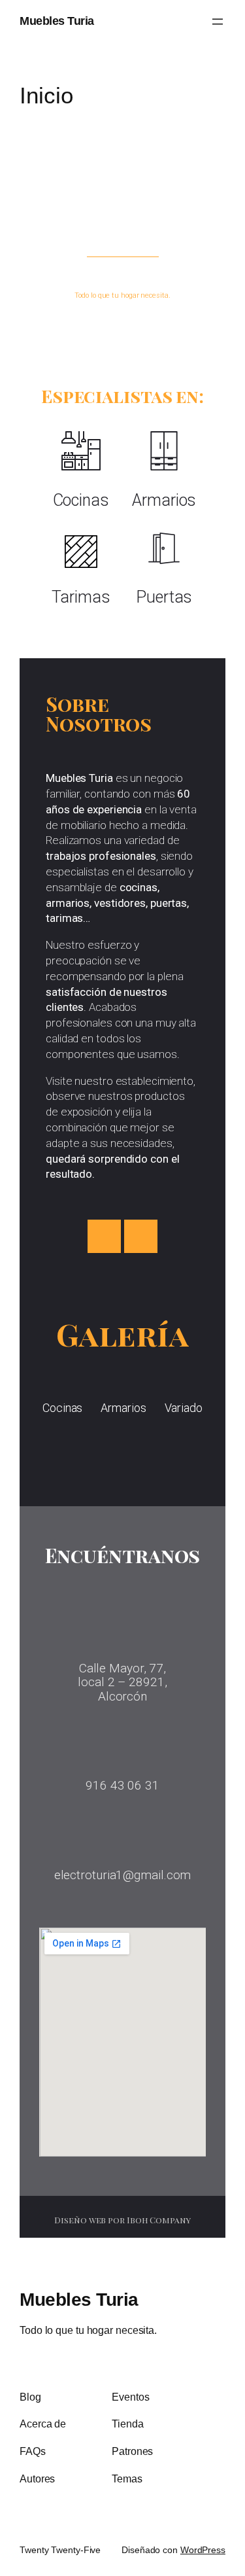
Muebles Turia (57, 21)
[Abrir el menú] (218, 22)
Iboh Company (159, 2220)
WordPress (203, 2550)
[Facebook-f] (104, 1236)
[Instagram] (141, 1236)
